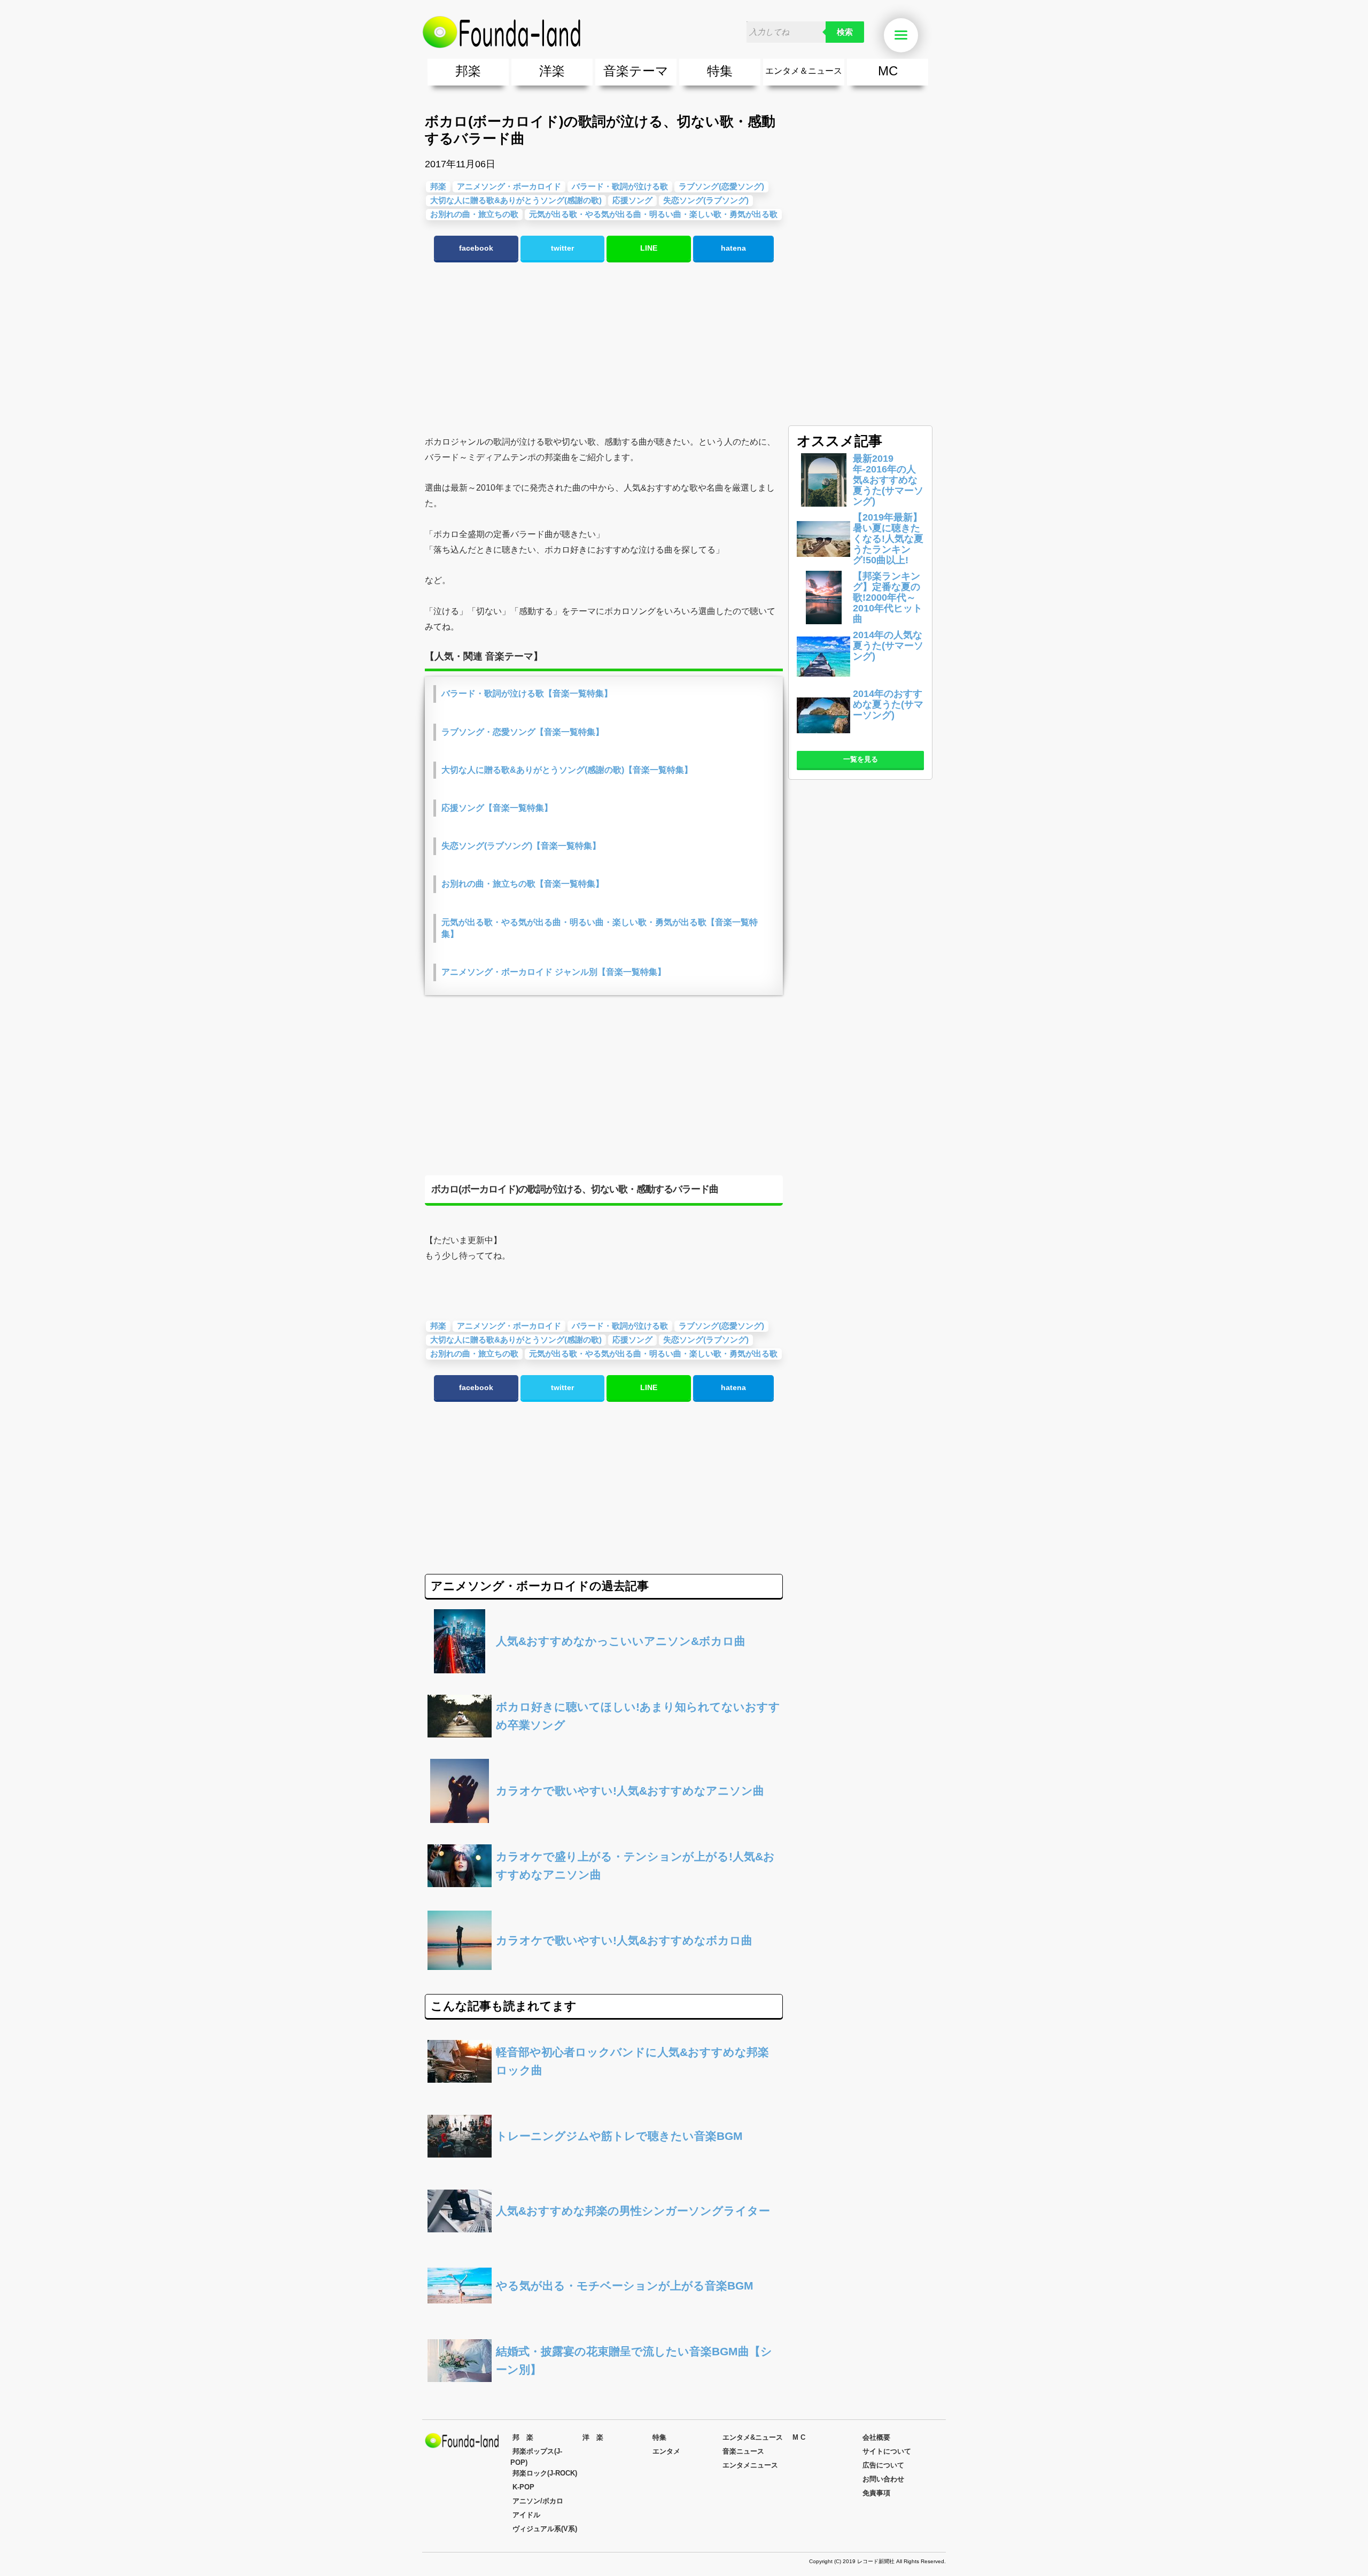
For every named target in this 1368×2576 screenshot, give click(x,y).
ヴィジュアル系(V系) (545, 2529)
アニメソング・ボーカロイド (509, 186)
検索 (845, 32)
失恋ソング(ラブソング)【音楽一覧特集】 (521, 846)
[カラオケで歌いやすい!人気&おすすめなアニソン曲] (604, 1820)
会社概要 (876, 2437)
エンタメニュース (750, 2465)
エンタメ (666, 2451)
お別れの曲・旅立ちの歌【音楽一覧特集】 (523, 884)
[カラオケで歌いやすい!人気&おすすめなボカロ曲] (604, 1970)
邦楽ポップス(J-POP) (536, 2457)
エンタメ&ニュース (753, 2437)
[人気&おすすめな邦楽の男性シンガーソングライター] (604, 2240)
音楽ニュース (743, 2451)
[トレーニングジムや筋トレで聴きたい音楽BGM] (604, 2165)
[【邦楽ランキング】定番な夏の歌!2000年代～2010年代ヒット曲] (823, 621)
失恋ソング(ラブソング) (706, 200)
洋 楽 (593, 2437)
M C (799, 2437)
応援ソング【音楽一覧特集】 (497, 808)
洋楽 (552, 71)
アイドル (526, 2515)
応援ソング (632, 200)
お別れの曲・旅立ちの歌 (474, 214)
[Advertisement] (604, 349)
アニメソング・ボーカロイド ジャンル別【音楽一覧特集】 (554, 972)
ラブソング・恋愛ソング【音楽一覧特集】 (523, 732)
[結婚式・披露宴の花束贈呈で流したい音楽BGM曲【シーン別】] (604, 2390)
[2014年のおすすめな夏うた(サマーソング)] (823, 739)
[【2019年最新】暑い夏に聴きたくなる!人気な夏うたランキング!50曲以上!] (823, 562)
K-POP (523, 2487)
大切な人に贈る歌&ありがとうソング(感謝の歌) (516, 200)
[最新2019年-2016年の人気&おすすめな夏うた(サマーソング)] (823, 504)
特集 (720, 71)
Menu (916, 36)
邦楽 (468, 71)
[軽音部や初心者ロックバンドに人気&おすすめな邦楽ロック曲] (604, 2090)
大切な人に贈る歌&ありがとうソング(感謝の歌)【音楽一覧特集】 (567, 770)
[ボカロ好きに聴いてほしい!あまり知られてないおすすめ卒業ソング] (604, 1745)
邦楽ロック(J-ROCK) (545, 2473)
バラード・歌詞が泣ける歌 (620, 186)
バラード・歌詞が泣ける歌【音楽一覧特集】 (527, 693)
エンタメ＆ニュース (804, 71)
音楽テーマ (636, 71)
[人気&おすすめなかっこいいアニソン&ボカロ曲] (604, 1670)
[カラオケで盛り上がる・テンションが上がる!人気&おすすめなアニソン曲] (604, 1895)
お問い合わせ (883, 2479)
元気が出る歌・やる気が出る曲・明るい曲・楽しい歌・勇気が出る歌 (653, 214)
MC (888, 71)
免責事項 (876, 2493)
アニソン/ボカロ (538, 2501)
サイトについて (887, 2451)
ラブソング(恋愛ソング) (721, 186)
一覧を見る (861, 759)
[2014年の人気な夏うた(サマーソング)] (823, 680)
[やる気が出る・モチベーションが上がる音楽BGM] (604, 2315)
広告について (883, 2465)
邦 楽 (523, 2437)
